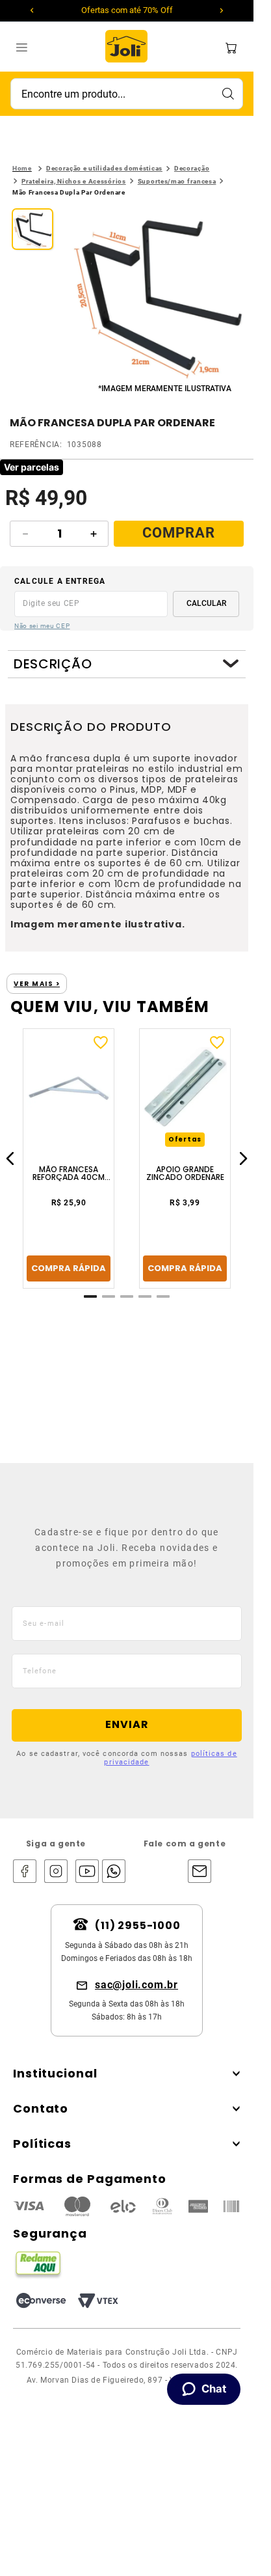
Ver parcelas (32, 467)
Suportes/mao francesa (177, 181)
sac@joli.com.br (136, 1985)
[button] (157, 295)
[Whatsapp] (110, 1872)
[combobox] (127, 94)
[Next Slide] (222, 10)
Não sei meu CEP (42, 626)
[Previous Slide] (32, 10)
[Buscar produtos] (227, 94)
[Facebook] (25, 1872)
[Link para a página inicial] (22, 169)
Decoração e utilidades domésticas (104, 168)
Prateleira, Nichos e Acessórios (74, 181)
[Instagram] (56, 1872)
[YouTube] (87, 1872)
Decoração (192, 168)
